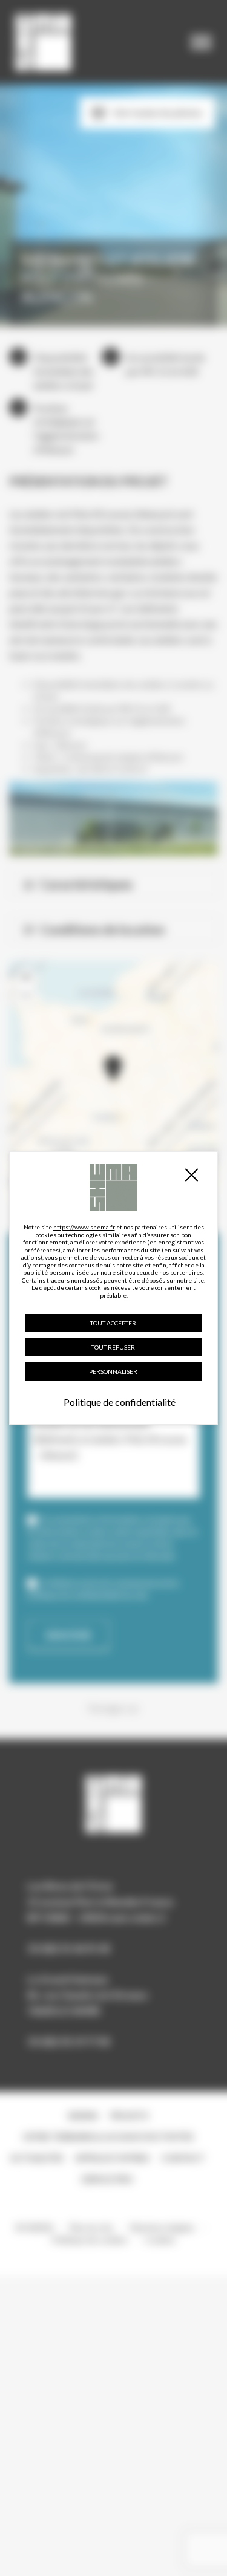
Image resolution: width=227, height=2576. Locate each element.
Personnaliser (113, 1371)
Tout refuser (113, 1347)
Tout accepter (113, 1323)
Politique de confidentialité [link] (120, 1402)
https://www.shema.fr (84, 1227)
